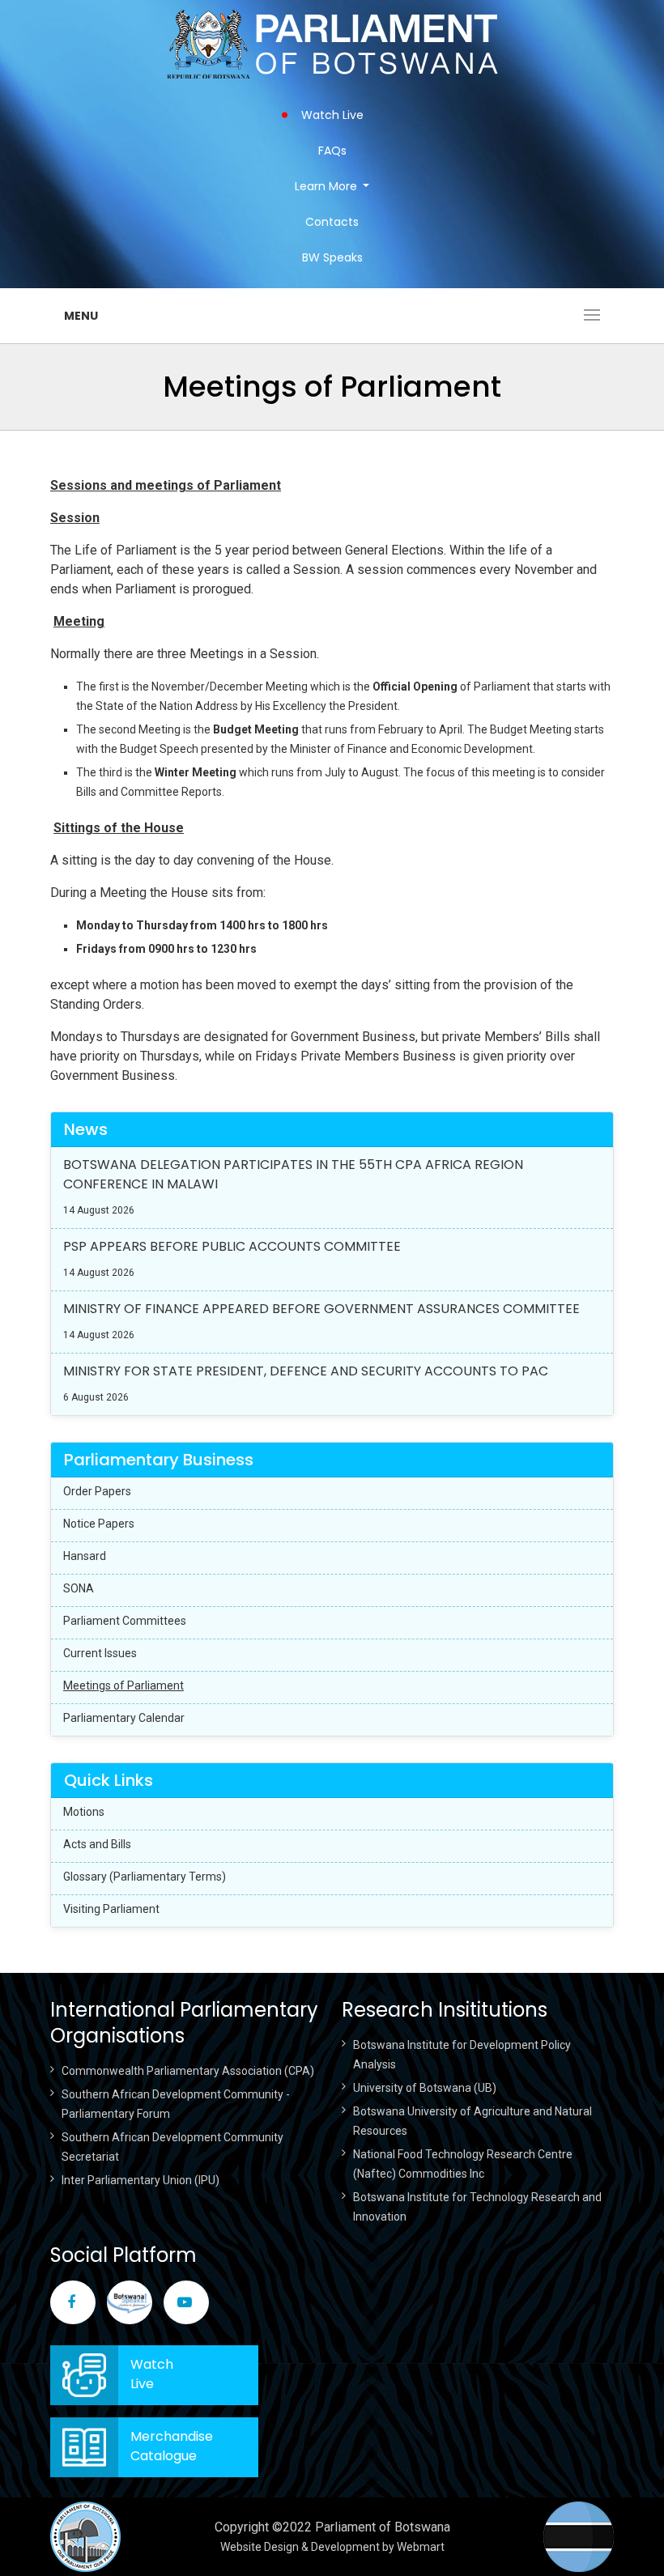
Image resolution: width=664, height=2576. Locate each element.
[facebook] (73, 2302)
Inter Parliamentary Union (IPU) (140, 2180)
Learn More (326, 186)
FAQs (332, 151)
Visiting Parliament (111, 1909)
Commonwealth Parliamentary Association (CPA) (188, 2071)
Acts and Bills (97, 1844)
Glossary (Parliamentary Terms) (145, 1877)
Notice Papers (99, 1524)
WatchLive (152, 2374)
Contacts (332, 222)
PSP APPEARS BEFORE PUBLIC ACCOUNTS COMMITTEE (232, 1246)
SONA (79, 1588)
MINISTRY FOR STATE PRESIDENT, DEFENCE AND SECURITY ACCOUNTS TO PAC (306, 1371)
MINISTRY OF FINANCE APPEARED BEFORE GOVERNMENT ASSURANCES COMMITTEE (321, 1309)
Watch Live (332, 115)
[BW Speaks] (130, 2302)
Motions (84, 1812)
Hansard (85, 1556)
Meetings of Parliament (123, 1685)
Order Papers (97, 1491)
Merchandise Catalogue (172, 2446)
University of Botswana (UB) (425, 2088)
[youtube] (186, 2302)
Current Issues (100, 1653)
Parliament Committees (125, 1621)
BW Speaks (332, 257)
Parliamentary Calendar (124, 1718)
